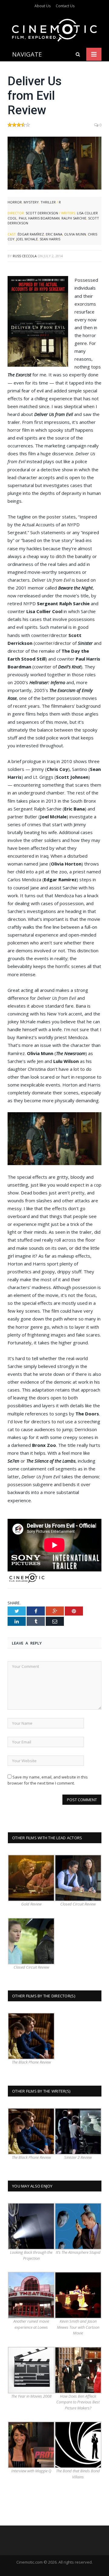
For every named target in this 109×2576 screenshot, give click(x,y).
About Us (43, 6)
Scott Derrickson (42, 213)
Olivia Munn (75, 234)
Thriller (48, 202)
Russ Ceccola (25, 256)
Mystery (31, 202)
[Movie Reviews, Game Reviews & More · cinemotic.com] (54, 29)
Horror (15, 202)
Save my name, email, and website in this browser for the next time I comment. (48, 1780)
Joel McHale (27, 239)
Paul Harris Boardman (39, 218)
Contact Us (65, 6)
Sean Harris (50, 239)
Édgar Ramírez (31, 234)
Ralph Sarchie (74, 218)
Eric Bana (54, 234)
